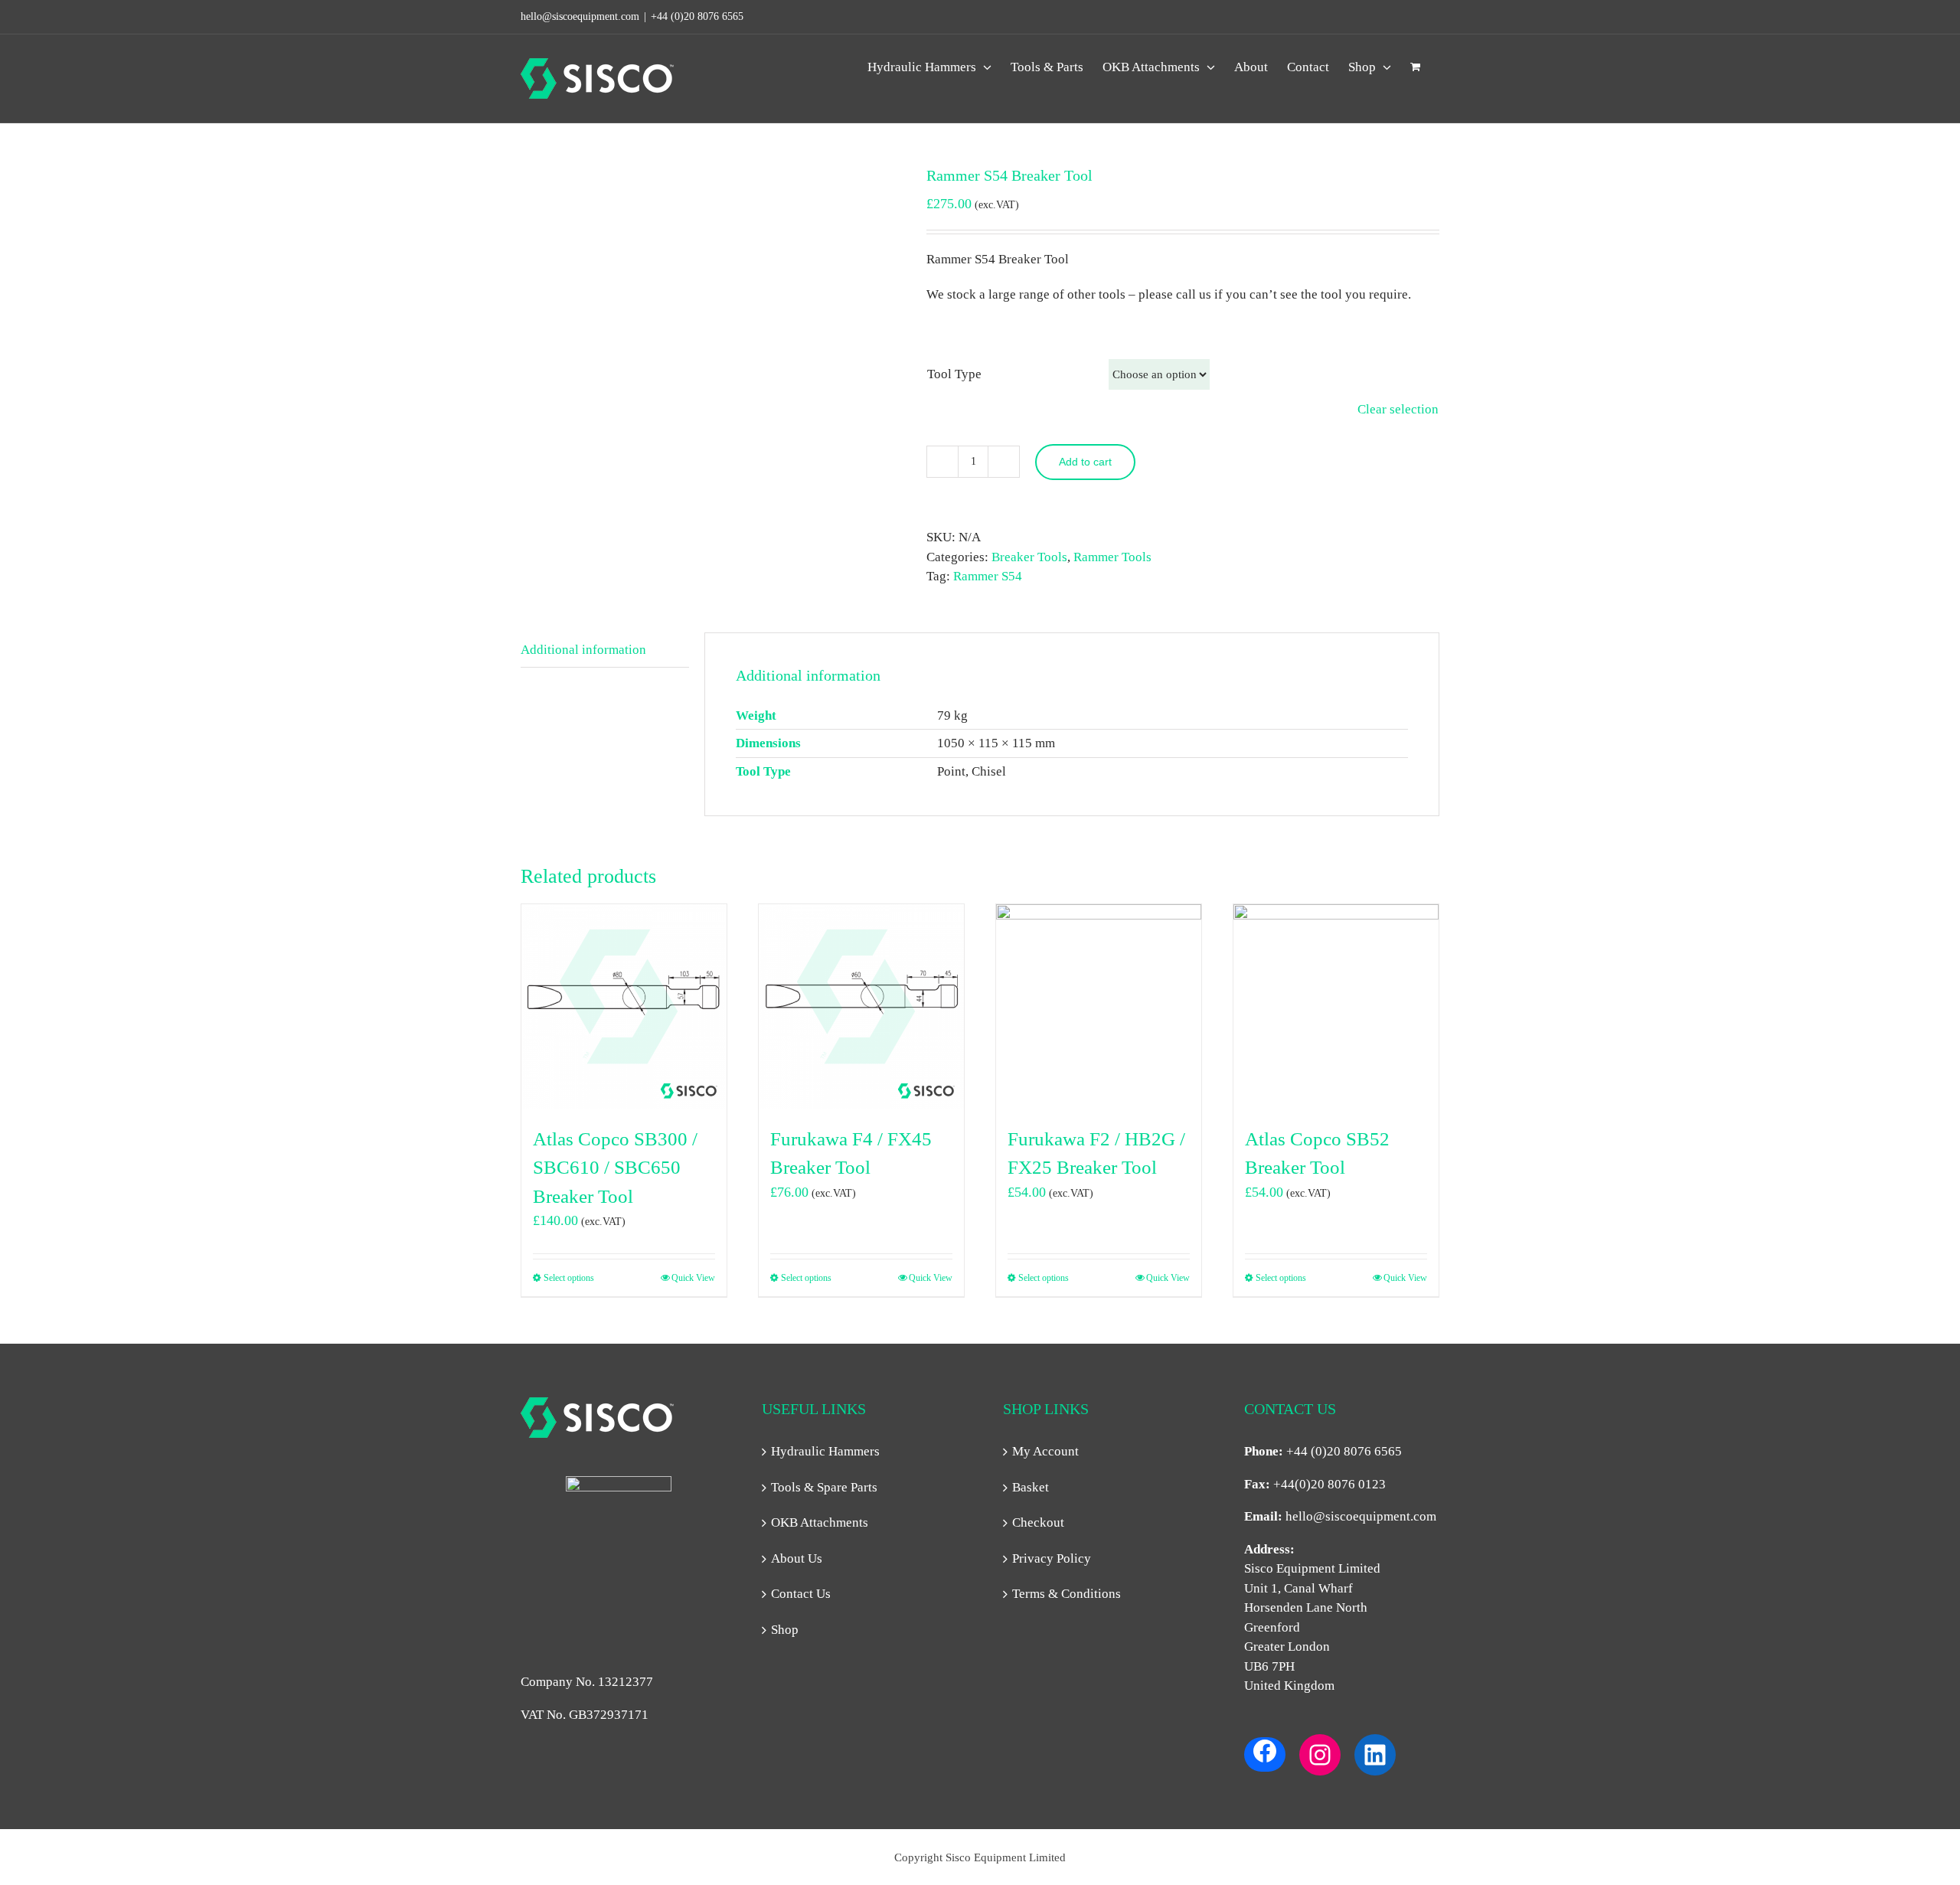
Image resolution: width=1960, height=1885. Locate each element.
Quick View (693, 1278)
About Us (797, 1558)
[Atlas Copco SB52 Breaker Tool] (1336, 1007)
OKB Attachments (820, 1522)
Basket (1031, 1487)
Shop (785, 1630)
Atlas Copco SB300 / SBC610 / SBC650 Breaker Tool (615, 1168)
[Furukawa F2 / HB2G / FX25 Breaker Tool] (1099, 1007)
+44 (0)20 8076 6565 (697, 16)
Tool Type (954, 374)
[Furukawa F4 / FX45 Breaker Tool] (861, 1007)
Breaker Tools (1029, 557)
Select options (569, 1278)
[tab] (605, 650)
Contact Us (801, 1594)
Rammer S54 (988, 576)
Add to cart (1085, 462)
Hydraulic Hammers (825, 1451)
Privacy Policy (1052, 1558)
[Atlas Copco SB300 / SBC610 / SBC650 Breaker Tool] (624, 1007)
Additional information (583, 650)
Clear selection (1398, 409)
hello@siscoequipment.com (1361, 1516)
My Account (1045, 1451)
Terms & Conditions (1067, 1594)
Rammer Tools (1112, 557)
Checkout (1038, 1522)
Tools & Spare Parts (824, 1487)
